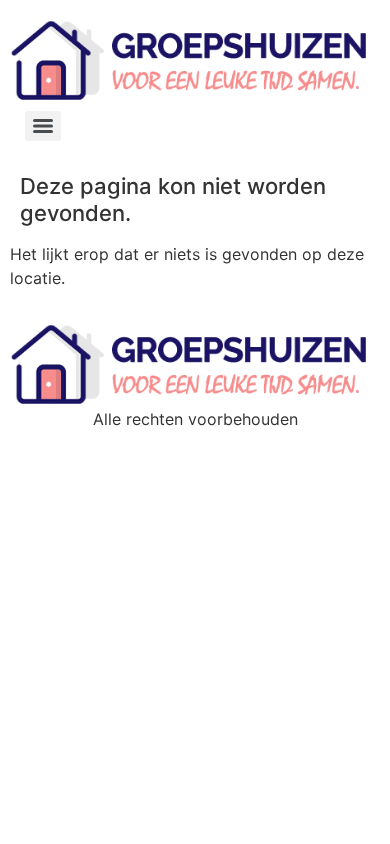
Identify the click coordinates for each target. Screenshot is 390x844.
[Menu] (43, 126)
